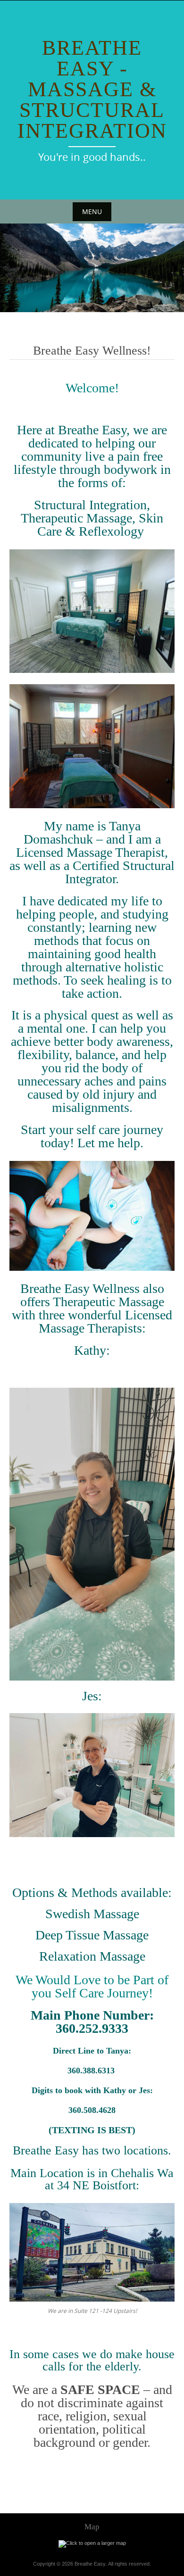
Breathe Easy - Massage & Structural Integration (92, 89)
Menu (92, 211)
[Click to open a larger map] (92, 2543)
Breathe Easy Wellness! (92, 351)
